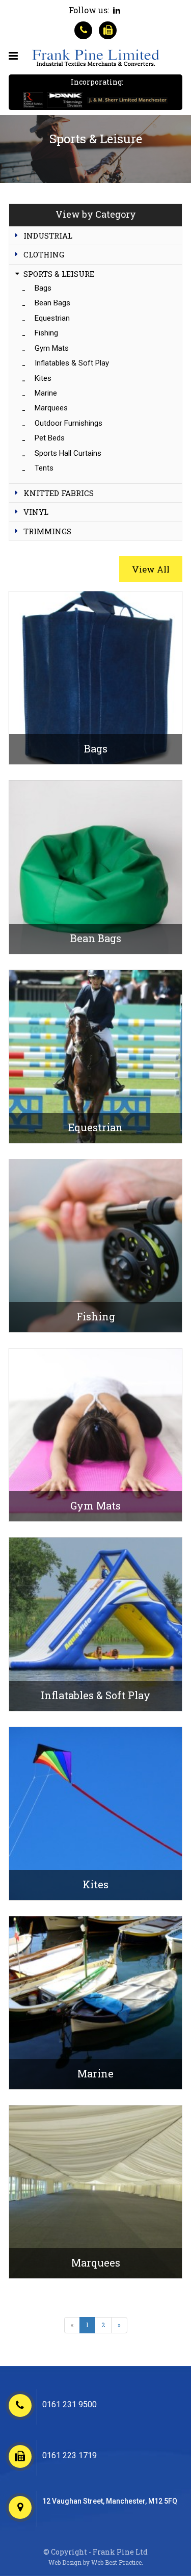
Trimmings (47, 531)
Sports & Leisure (59, 274)
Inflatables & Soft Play (72, 363)
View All (151, 569)
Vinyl (36, 512)
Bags (43, 288)
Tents (44, 468)
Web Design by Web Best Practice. (96, 2562)
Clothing (44, 254)
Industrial (48, 236)
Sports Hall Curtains (68, 453)
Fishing (46, 333)
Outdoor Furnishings (69, 423)
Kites (43, 378)
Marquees (51, 408)
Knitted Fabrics (59, 493)
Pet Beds (50, 438)
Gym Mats (52, 348)
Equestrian (52, 318)
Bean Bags (52, 303)
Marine (46, 393)
